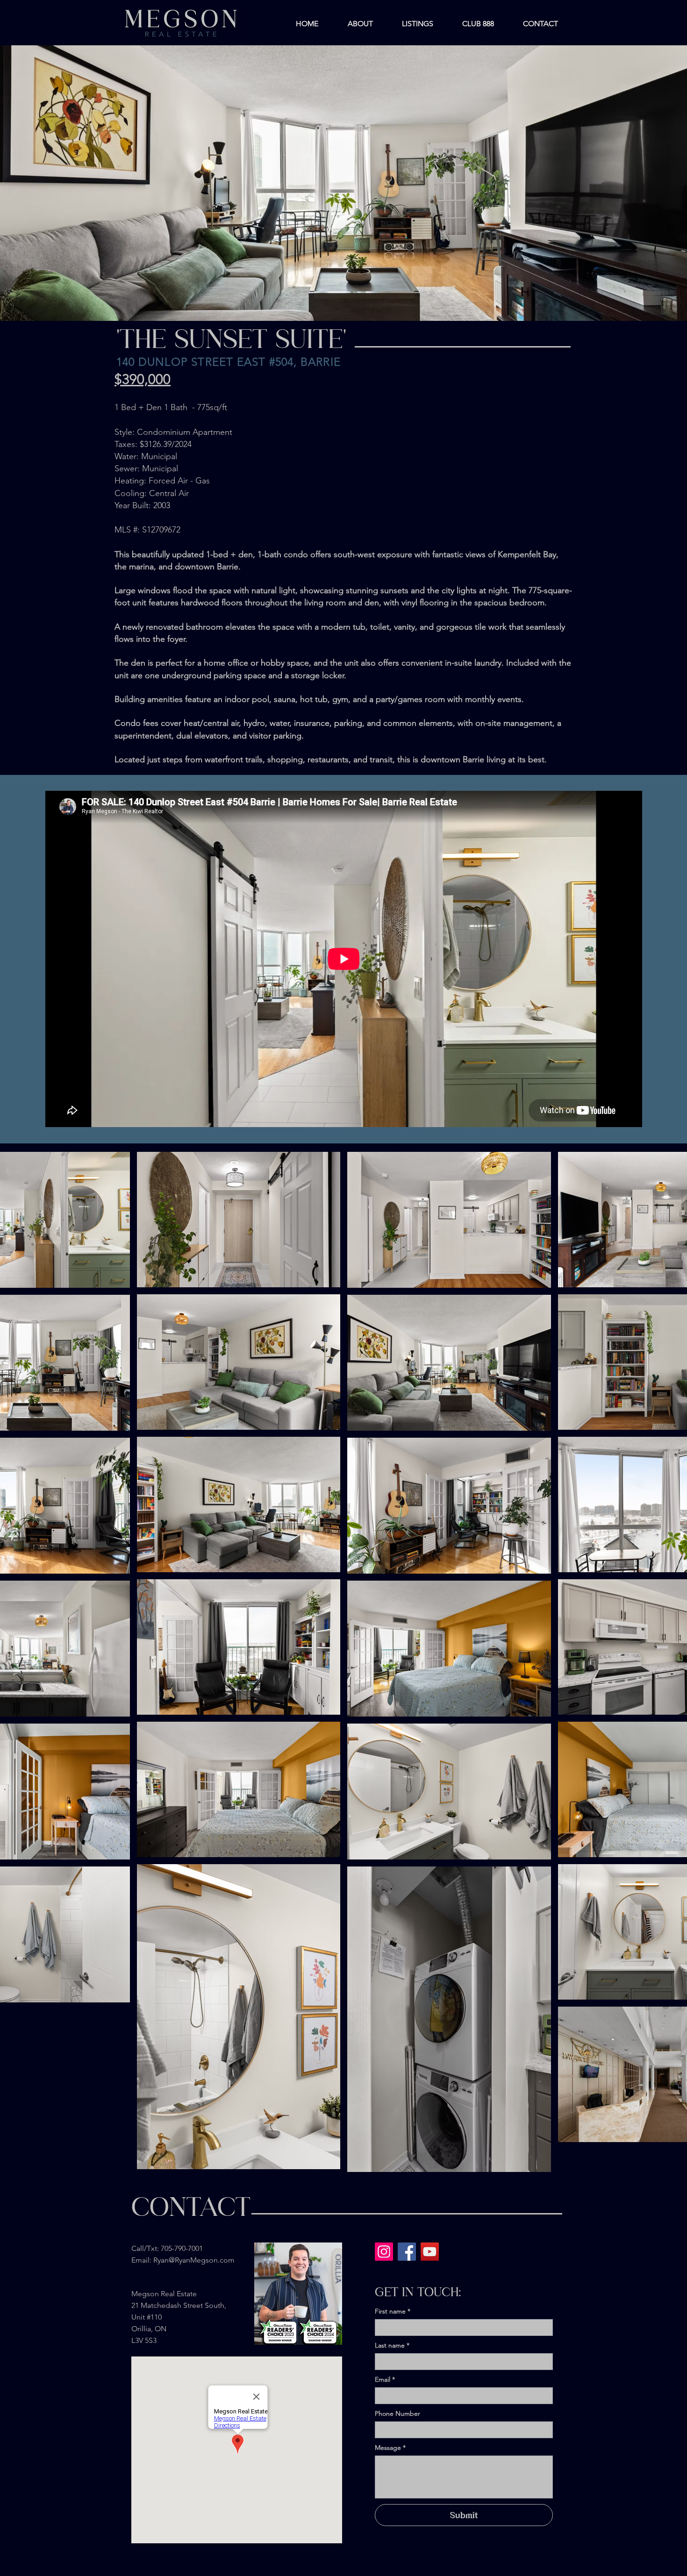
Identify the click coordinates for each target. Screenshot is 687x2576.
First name (393, 2311)
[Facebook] (407, 2252)
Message (390, 2448)
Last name (392, 2345)
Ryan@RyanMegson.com (194, 2260)
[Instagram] (384, 2252)
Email (385, 2380)
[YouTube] (430, 2252)
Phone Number (397, 2414)
